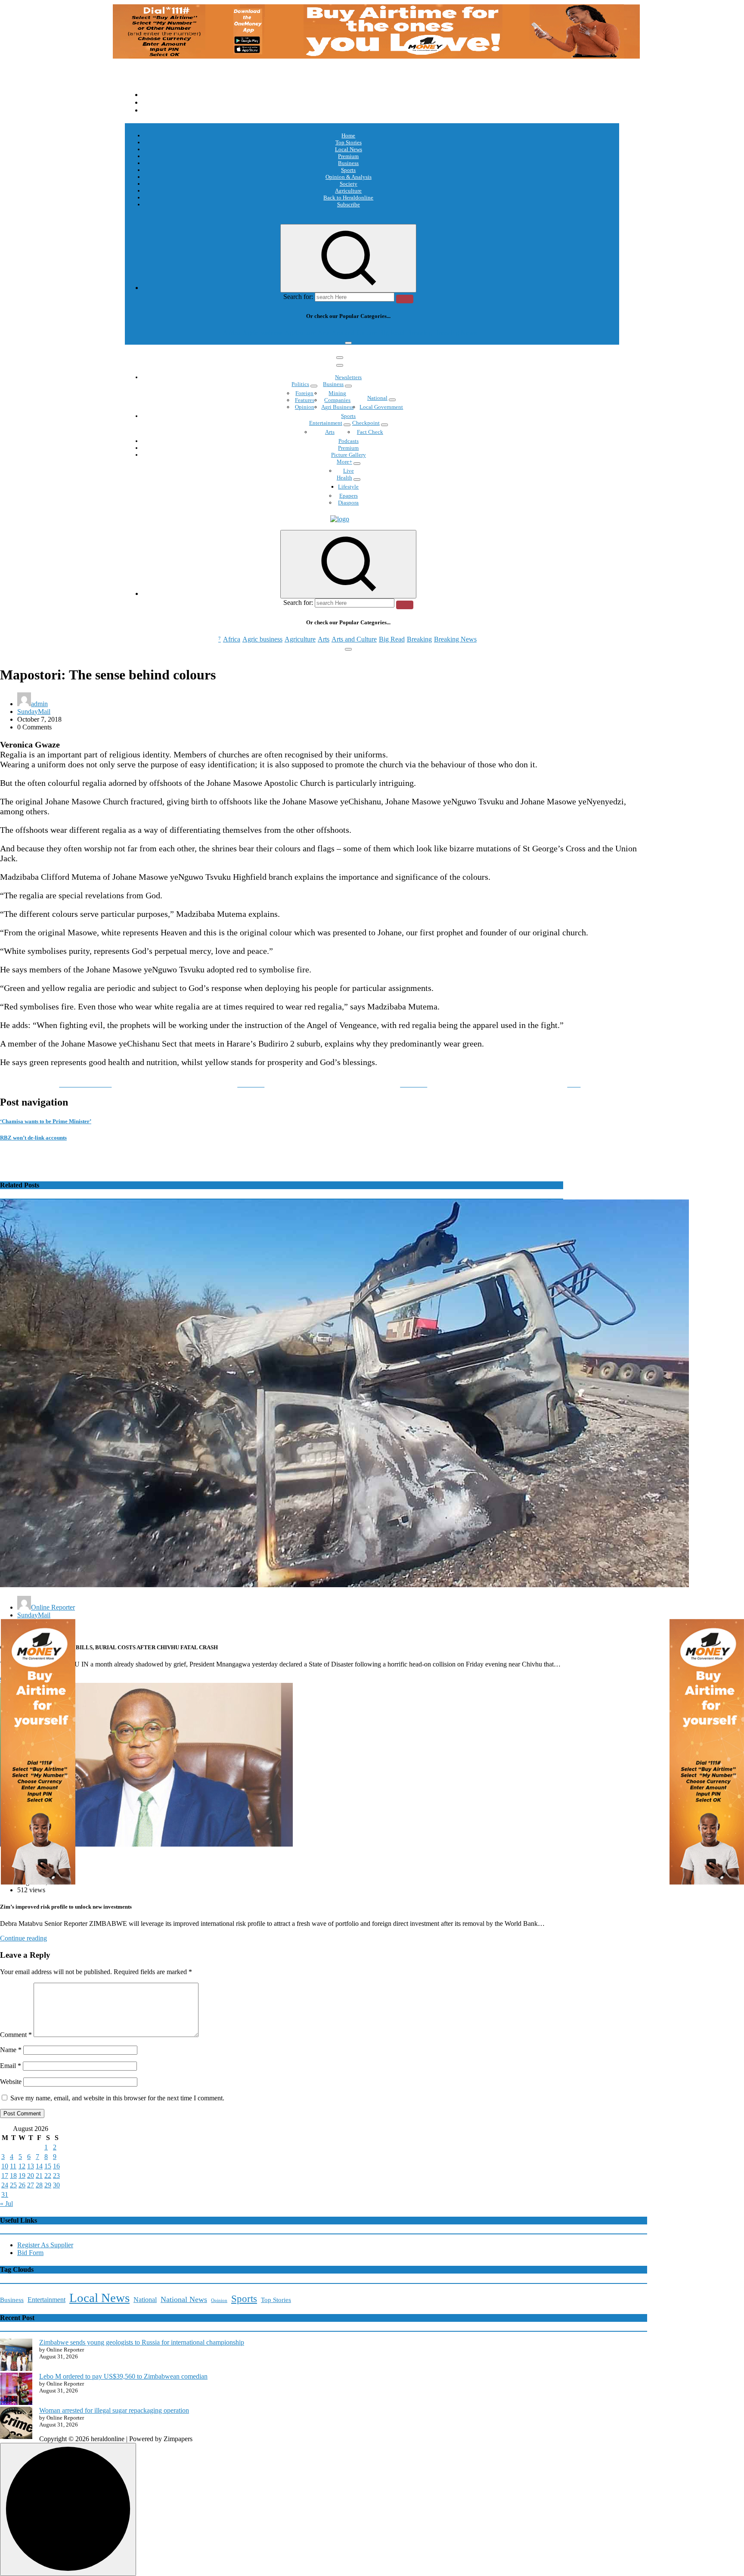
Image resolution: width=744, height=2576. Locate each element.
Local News (349, 149)
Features (305, 400)
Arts (324, 333)
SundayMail (34, 712)
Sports (348, 170)
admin (39, 704)
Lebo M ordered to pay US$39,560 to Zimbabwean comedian (123, 2376)
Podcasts (349, 441)
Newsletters (348, 377)
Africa (232, 333)
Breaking (419, 333)
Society (349, 184)
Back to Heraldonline (348, 198)
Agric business (262, 333)
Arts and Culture (354, 333)
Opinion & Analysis (349, 177)
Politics (300, 384)
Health (344, 478)
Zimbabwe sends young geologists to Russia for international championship (142, 2342)
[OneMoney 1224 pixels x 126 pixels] (376, 56)
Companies (337, 400)
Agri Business (337, 407)
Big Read (392, 333)
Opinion (305, 407)
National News (184, 2299)
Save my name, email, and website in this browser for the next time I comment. (117, 2098)
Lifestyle (348, 487)
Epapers (349, 496)
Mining (337, 393)
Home (348, 135)
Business (348, 163)
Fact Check (370, 432)
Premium (348, 156)
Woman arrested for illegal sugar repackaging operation (114, 2410)
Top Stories (349, 142)
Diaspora (348, 503)
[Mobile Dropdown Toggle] (314, 386)
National (377, 398)
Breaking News (455, 333)
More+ (344, 462)
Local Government (381, 407)
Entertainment (326, 423)
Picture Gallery (349, 455)
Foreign (304, 393)
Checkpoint (366, 423)
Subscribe (349, 204)
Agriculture (348, 191)
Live (349, 471)
